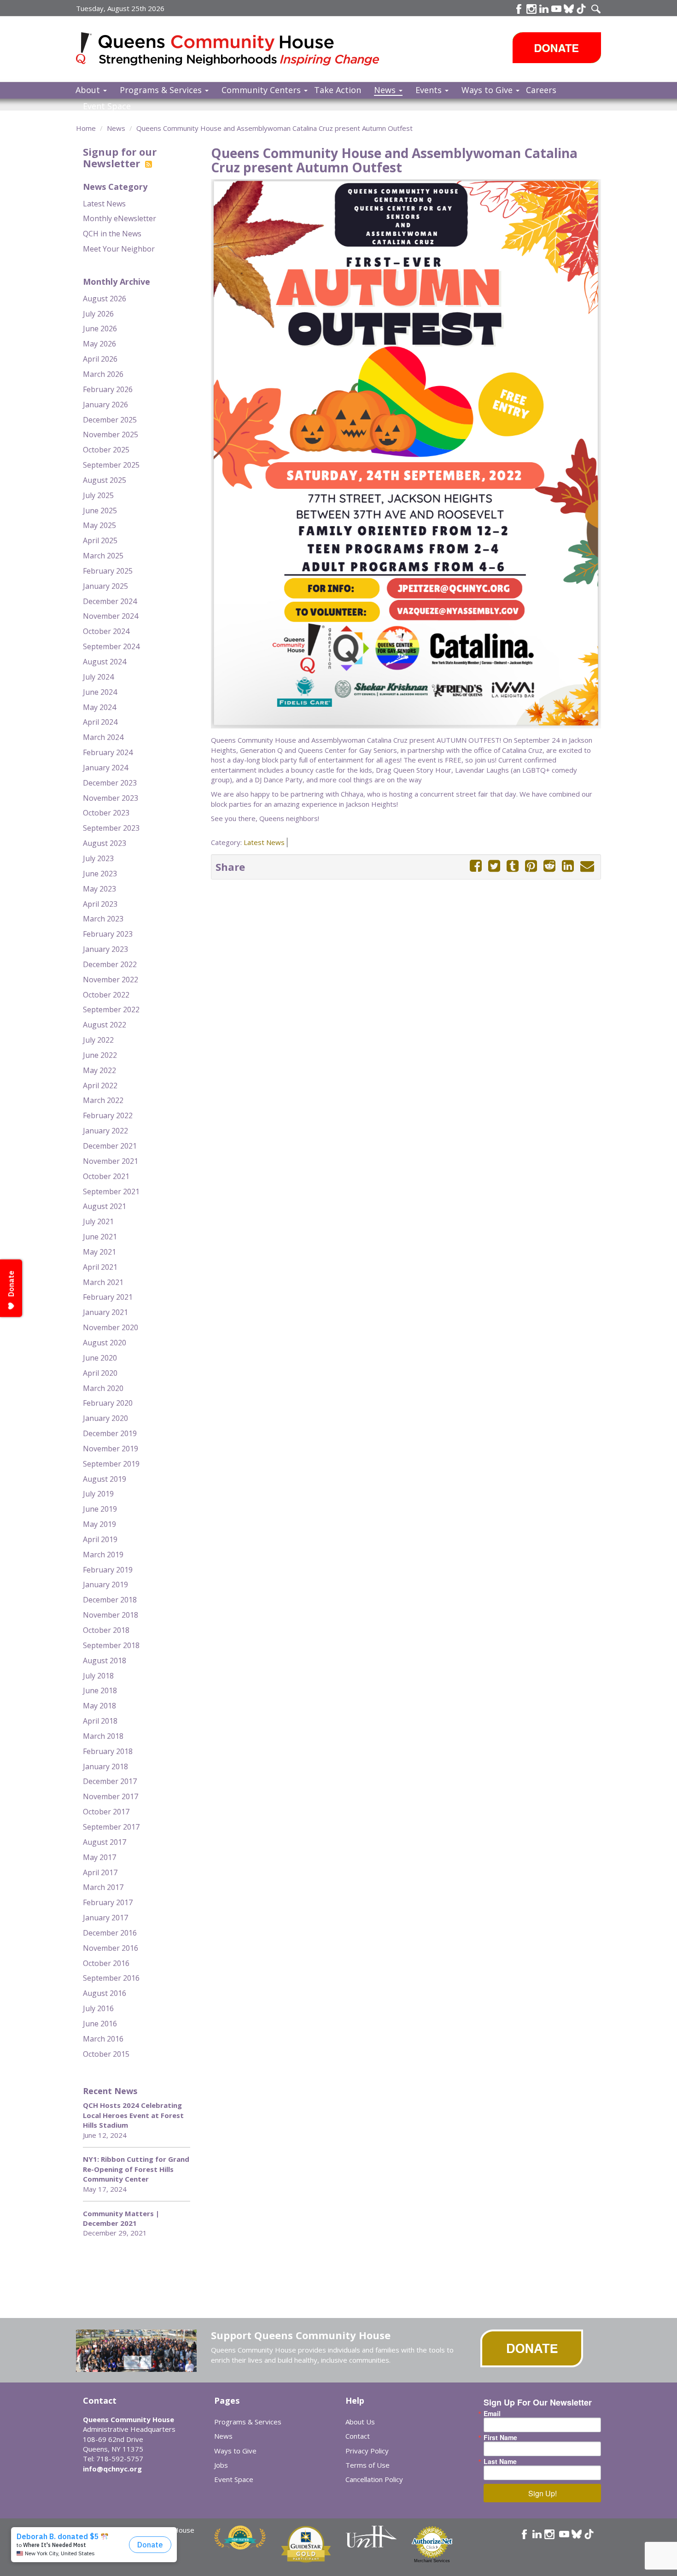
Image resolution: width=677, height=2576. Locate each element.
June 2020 (100, 1358)
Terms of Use (368, 2465)
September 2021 (111, 1191)
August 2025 (105, 480)
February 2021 (108, 1297)
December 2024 (110, 601)
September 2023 (111, 828)
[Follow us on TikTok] (581, 9)
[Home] (87, 48)
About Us (360, 2422)
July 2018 (98, 1676)
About (89, 90)
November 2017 (111, 1796)
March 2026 (103, 374)
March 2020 (103, 1388)
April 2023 (100, 904)
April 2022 (100, 1086)
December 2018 (110, 1600)
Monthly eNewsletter (120, 218)
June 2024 (100, 692)
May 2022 (99, 1070)
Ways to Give (488, 90)
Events (430, 90)
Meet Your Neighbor (119, 249)
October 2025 (106, 450)
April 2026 (100, 359)
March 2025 (103, 556)
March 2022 (103, 1100)
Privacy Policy (367, 2451)
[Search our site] (596, 9)
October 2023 (106, 813)
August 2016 (105, 1993)
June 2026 (100, 329)
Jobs (221, 2465)
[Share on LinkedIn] (568, 866)
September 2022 (111, 1009)
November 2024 (111, 616)
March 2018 (103, 1736)
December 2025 (110, 420)
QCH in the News (112, 234)
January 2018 (105, 1766)
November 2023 (111, 798)
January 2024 (105, 768)
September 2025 (111, 465)
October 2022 (106, 995)
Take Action (338, 90)
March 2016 (103, 2039)
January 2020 (105, 1418)
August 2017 (105, 1842)
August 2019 (105, 1479)
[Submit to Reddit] (549, 866)
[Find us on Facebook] (519, 9)
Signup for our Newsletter (120, 157)
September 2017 (111, 1827)
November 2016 (111, 1948)
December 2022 (110, 964)
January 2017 (105, 1918)
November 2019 (111, 1449)
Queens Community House (241, 50)
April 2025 (100, 540)
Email (492, 2413)
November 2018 (111, 1615)
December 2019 (110, 1433)
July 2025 (98, 495)
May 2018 (99, 1706)
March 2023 (103, 919)
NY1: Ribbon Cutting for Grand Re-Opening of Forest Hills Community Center (136, 2169)
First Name (500, 2437)
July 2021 (98, 1221)
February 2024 (108, 752)
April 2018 (100, 1721)
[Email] (587, 866)
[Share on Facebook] (476, 866)
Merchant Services (432, 2561)
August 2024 (105, 662)
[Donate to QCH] (557, 48)
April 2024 (100, 722)
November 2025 (111, 434)
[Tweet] (494, 866)
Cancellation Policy (374, 2479)
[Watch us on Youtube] (556, 9)
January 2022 (105, 1131)
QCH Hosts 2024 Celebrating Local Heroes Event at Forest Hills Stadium (133, 2115)
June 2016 (100, 2024)
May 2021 (99, 1252)
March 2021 (103, 1282)
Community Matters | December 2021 (121, 2218)
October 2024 (106, 631)
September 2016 (111, 1978)
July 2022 (98, 1040)
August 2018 (105, 1661)
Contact (358, 2436)
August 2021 (105, 1206)
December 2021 (110, 1146)
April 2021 (100, 1267)
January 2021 (105, 1312)
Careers (541, 90)
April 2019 (100, 1539)
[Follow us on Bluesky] (569, 9)
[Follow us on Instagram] (549, 2534)
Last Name (500, 2461)
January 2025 (105, 586)
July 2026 (98, 314)
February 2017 (108, 1902)
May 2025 (99, 525)
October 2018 (106, 1630)
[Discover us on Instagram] (531, 9)
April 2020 (100, 1373)
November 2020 (111, 1327)
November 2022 (111, 980)
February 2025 (108, 571)
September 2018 (111, 1645)
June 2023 (100, 874)
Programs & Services (162, 90)
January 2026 (105, 405)
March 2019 (103, 1555)
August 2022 (105, 1025)
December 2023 (110, 783)
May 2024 (99, 707)
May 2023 (99, 889)
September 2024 (111, 646)
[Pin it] (531, 866)
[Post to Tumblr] (513, 866)
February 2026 (108, 389)
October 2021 (106, 1176)
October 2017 (106, 1812)
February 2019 (108, 1570)
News (386, 90)
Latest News (104, 204)
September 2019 (111, 1464)
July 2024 (98, 677)
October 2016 (106, 1963)
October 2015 (106, 2054)
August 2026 (105, 299)
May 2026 (99, 344)
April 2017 (100, 1872)
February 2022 (108, 1115)
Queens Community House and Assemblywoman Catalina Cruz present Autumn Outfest (274, 128)
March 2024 (103, 737)
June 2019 (100, 1509)
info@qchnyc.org (112, 2469)
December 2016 (110, 1933)
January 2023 (105, 949)
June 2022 (100, 1055)
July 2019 (98, 1494)
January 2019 (105, 1584)
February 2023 (108, 934)
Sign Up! (543, 2493)
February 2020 (108, 1403)
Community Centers (262, 90)
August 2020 (105, 1343)
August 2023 (105, 843)
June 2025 (100, 511)
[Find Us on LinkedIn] (544, 9)
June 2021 (100, 1237)
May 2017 (99, 1857)
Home (86, 128)
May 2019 (99, 1524)
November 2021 (111, 1161)
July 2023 (98, 858)
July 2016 (98, 2008)
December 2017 (110, 1781)
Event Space (107, 106)
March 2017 (103, 1887)
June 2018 (100, 1690)
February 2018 (108, 1751)
